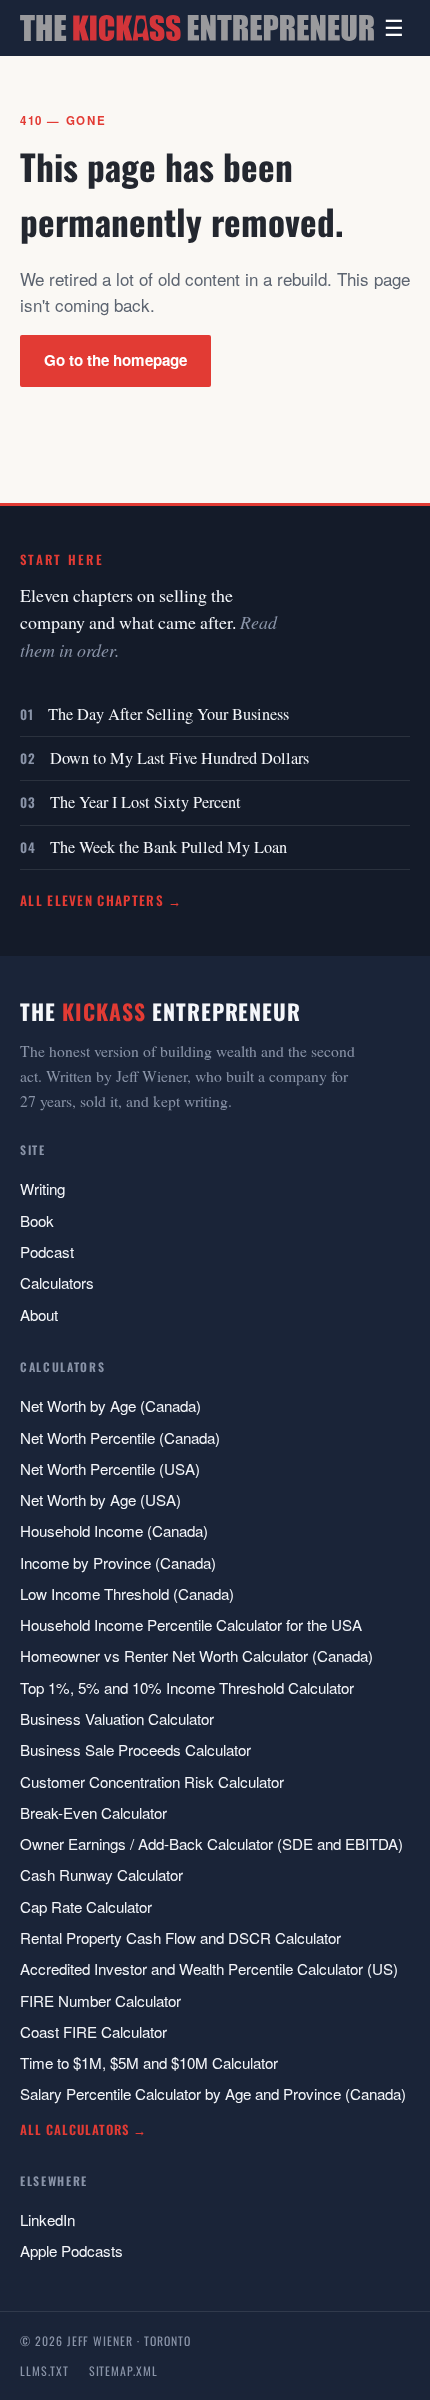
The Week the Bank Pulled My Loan (168, 847)
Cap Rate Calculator (86, 1906)
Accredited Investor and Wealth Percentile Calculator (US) (209, 1968)
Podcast (47, 1251)
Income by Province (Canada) (118, 1562)
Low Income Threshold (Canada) (127, 1593)
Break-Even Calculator (93, 1812)
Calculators (57, 1282)
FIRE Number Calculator (100, 2000)
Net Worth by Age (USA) (100, 1499)
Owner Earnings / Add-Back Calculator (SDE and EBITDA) (211, 1843)
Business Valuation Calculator (117, 1718)
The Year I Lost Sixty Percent (145, 802)
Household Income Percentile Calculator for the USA (191, 1624)
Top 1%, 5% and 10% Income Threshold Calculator (187, 1687)
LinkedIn (47, 2219)
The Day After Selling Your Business (168, 714)
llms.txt (44, 2370)
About (39, 1314)
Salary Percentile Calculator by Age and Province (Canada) (213, 2093)
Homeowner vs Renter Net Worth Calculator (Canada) (196, 1655)
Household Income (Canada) (114, 1530)
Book (37, 1220)
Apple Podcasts (71, 2250)
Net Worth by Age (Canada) (110, 1405)
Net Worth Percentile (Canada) (120, 1437)
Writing (42, 1188)
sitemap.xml (123, 2370)
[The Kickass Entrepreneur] (197, 28)
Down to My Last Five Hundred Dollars (179, 758)
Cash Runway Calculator (101, 1874)
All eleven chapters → (101, 900)
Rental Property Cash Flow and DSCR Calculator (180, 1937)
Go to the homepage (115, 360)
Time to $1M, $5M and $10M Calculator (149, 2062)
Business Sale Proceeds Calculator (135, 1749)
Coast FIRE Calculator (93, 2031)
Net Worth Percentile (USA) (110, 1468)
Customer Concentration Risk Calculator (152, 1781)
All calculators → (83, 2129)
